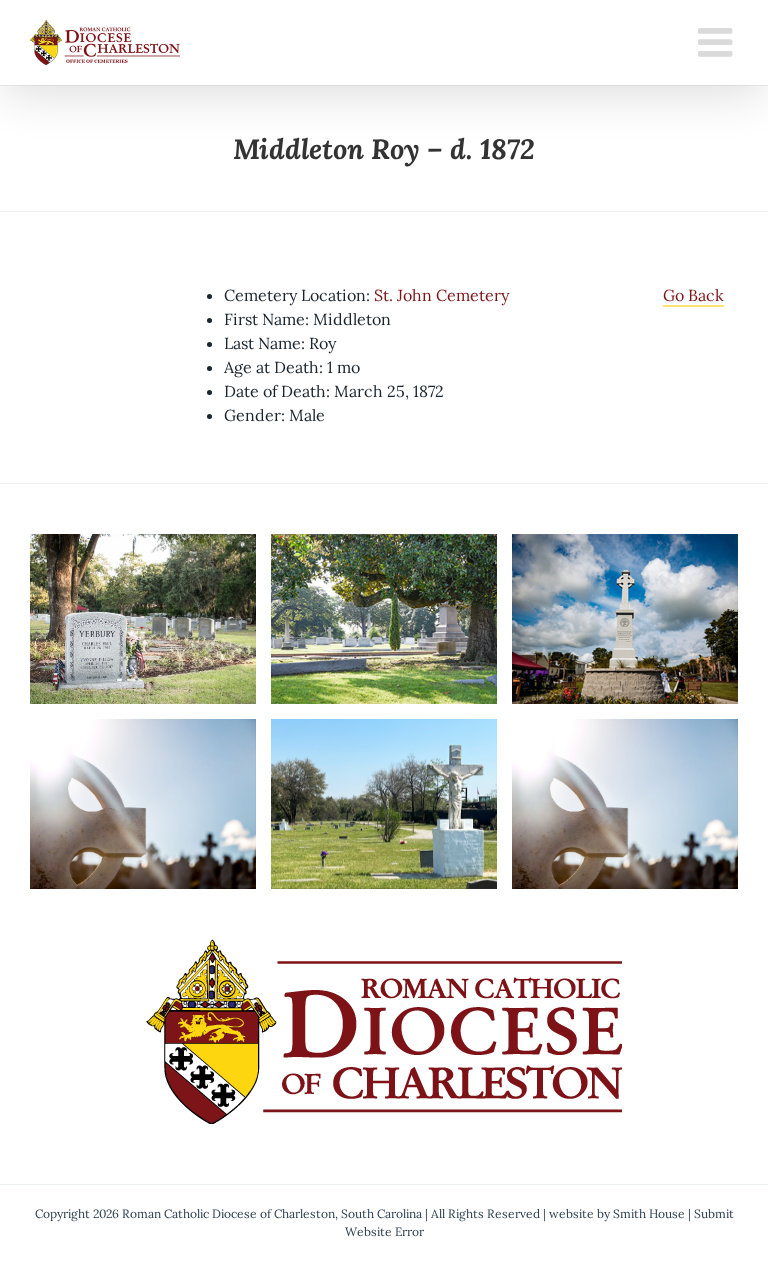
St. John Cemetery (441, 295)
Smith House (649, 1213)
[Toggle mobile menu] (718, 42)
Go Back (693, 295)
